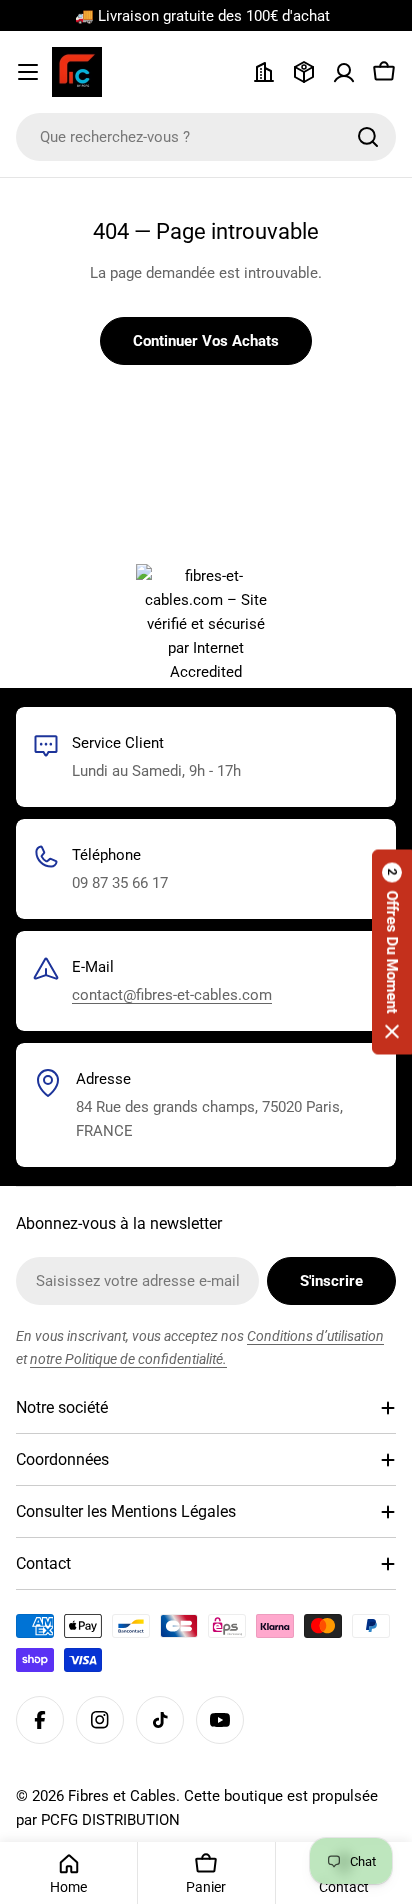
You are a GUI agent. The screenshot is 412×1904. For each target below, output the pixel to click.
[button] (392, 952)
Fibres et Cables (122, 1796)
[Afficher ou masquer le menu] (28, 72)
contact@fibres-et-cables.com (172, 995)
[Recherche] (368, 137)
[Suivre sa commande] (304, 72)
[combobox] (206, 137)
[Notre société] (264, 72)
